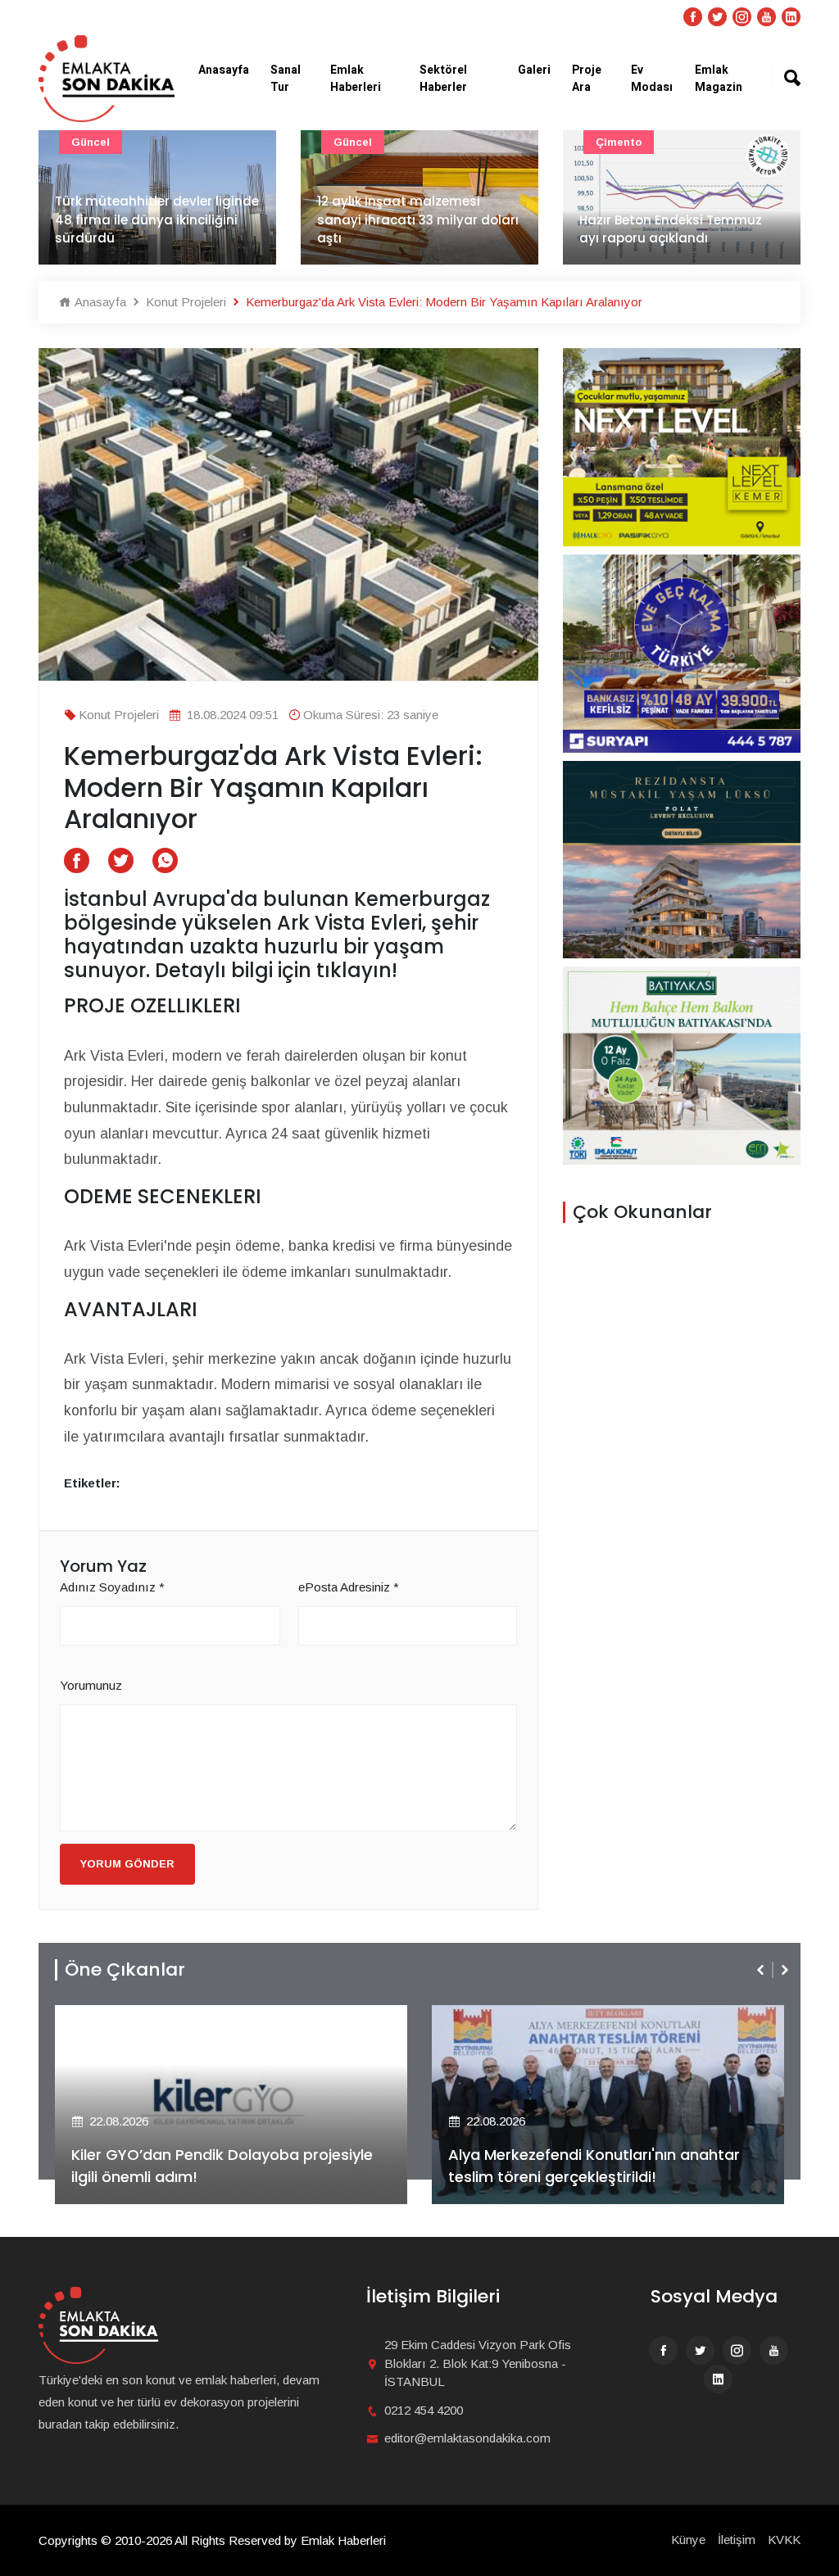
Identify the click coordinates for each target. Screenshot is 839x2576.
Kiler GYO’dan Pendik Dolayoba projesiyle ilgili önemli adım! (222, 2166)
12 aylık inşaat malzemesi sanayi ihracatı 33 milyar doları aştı (418, 220)
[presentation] (762, 1970)
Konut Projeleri (184, 302)
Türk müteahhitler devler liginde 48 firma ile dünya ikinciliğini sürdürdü (157, 220)
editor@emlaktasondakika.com (467, 2438)
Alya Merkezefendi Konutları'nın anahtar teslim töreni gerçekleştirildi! (594, 2166)
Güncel (91, 142)
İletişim (737, 2540)
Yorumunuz (91, 1685)
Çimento (619, 142)
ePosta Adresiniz (349, 1587)
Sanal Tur (286, 79)
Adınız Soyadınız (112, 1587)
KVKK (784, 2540)
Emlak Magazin (719, 79)
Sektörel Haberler (443, 79)
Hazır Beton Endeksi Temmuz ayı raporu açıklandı (671, 229)
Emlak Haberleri (356, 79)
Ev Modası (652, 79)
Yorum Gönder (127, 1864)
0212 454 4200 (424, 2410)
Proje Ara (587, 79)
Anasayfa (224, 70)
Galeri (534, 70)
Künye (688, 2540)
